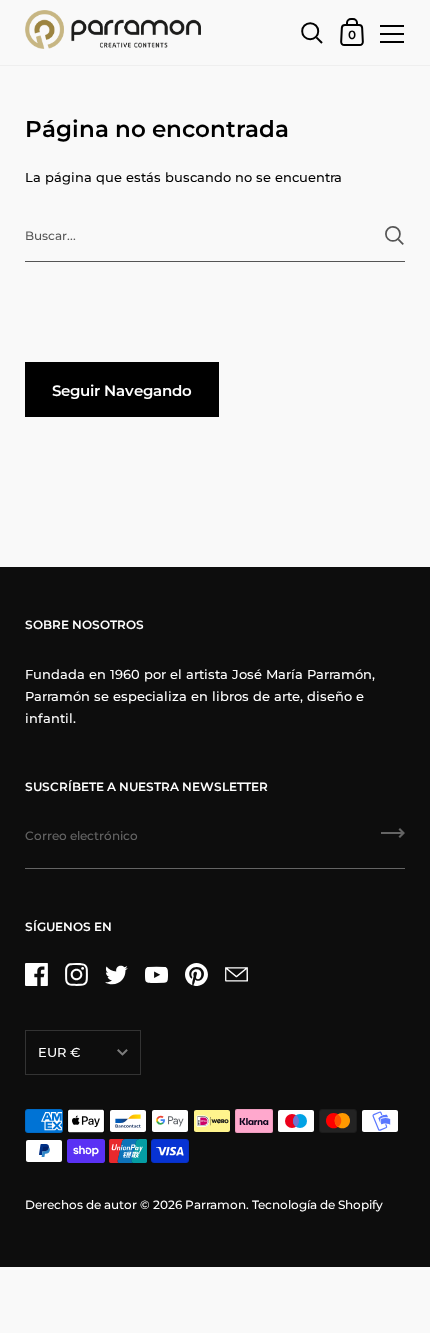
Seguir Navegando (122, 390)
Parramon (215, 1204)
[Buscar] (394, 235)
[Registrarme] (393, 840)
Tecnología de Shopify (317, 1204)
